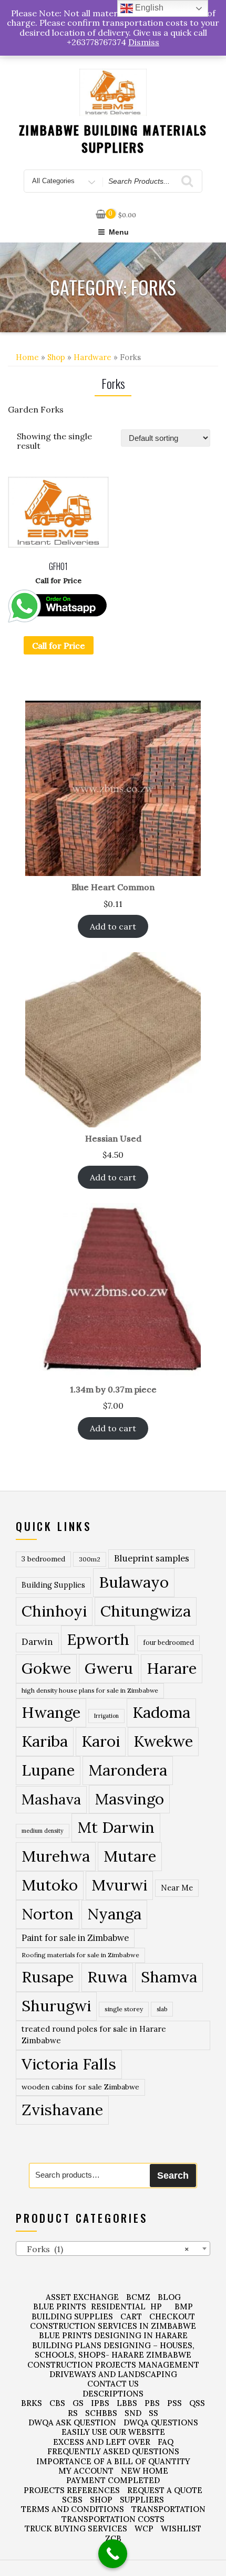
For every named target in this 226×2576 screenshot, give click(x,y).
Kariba (45, 1741)
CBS (57, 2403)
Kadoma (161, 1712)
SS (153, 2413)
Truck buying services (76, 2529)
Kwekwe (163, 1741)
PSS (174, 2403)
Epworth (98, 1639)
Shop (56, 357)
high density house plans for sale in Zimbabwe (90, 1690)
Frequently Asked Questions (113, 2451)
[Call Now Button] (113, 2554)
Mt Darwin (116, 1827)
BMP (184, 2306)
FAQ (166, 2442)
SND (133, 2413)
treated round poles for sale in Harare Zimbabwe (94, 2035)
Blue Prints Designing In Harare (113, 2335)
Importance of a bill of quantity (113, 2461)
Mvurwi (119, 1885)
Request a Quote (165, 2490)
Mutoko (50, 1885)
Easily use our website (113, 2432)
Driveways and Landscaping (113, 2374)
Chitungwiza (146, 1611)
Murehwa (56, 1856)
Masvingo (129, 1799)
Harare (172, 1668)
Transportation (168, 2509)
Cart (131, 2316)
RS (73, 2413)
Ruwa (107, 1977)
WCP (144, 2529)
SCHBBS (101, 2413)
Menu (119, 232)
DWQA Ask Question (72, 2422)
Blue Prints (60, 2306)
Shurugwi (56, 2005)
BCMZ (138, 2297)
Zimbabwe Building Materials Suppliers (113, 139)
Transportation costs (113, 2519)
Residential (118, 2306)
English (148, 8)
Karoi (101, 1741)
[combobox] (113, 2248)
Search (173, 2176)
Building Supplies (53, 1585)
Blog (169, 2297)
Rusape (48, 1977)
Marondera (128, 1770)
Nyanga (114, 1914)
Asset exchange (82, 2297)
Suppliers (142, 2500)
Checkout (172, 2316)
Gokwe (46, 1668)
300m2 (90, 1559)
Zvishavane (62, 2109)
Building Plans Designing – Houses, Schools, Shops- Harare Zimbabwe (113, 2350)
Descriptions (113, 2394)
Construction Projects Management (113, 2365)
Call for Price (59, 646)
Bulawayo (134, 1582)
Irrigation (106, 1716)
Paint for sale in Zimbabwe (75, 1938)
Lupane (48, 1770)
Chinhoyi (54, 1611)
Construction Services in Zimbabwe (113, 2326)
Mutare (130, 1856)
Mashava (51, 1799)
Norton (48, 1914)
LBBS (127, 2403)
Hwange (51, 1712)
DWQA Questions (161, 2422)
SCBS (72, 2500)
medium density (43, 1831)
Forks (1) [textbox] (105, 2249)
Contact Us (113, 2384)
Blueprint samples (152, 1558)
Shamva (169, 1977)
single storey (124, 2009)
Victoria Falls (69, 2064)
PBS (152, 2403)
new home (145, 2471)
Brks (32, 2403)
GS (78, 2403)
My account (86, 2471)
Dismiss (144, 42)
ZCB (113, 2538)
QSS (197, 2403)
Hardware (93, 357)
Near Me (177, 1888)
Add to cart (113, 926)
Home (27, 357)
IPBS (100, 2403)
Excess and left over (102, 2442)
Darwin (37, 1642)
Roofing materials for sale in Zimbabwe (80, 1955)
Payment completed (113, 2480)
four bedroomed (168, 1643)
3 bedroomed (43, 1559)
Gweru (109, 1668)
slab (162, 2009)
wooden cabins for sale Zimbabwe (80, 2087)
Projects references (72, 2490)
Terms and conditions (73, 2509)
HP (156, 2306)
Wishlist (181, 2529)
